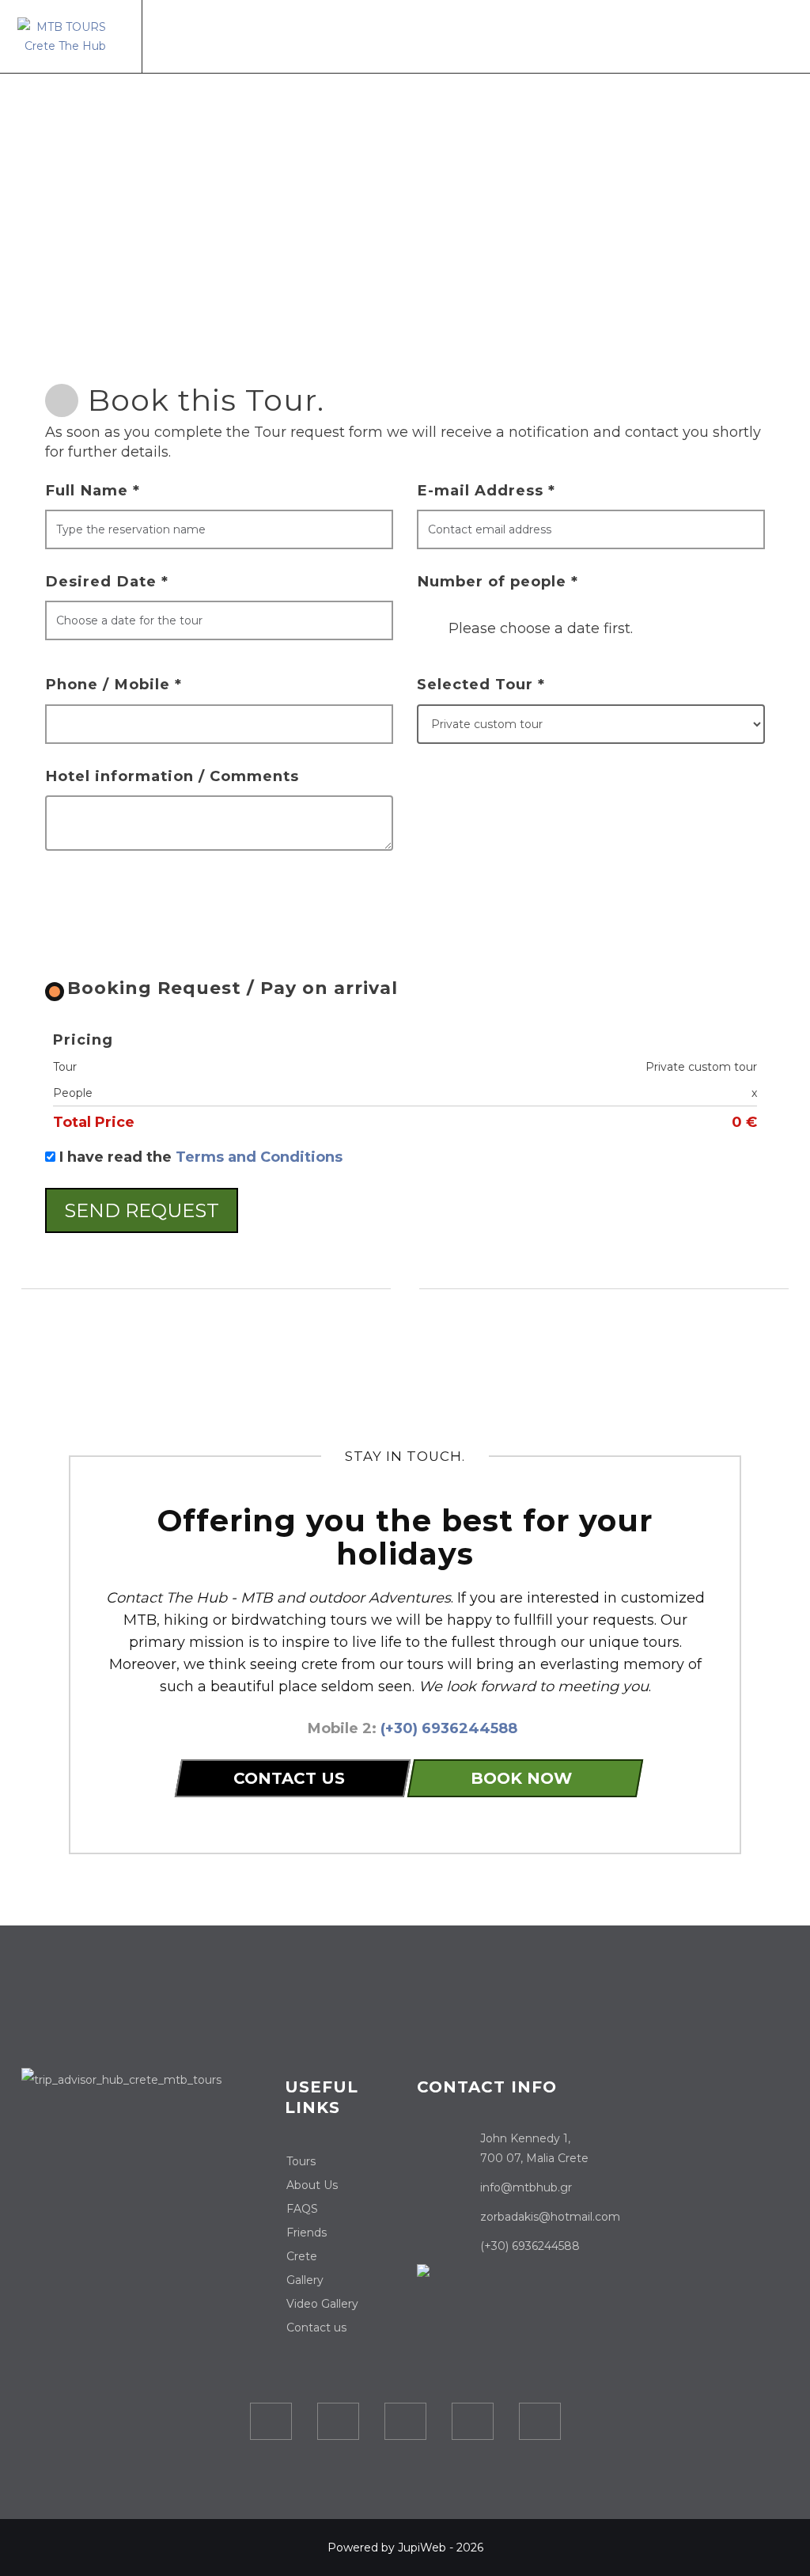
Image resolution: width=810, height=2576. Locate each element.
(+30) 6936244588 (449, 1728)
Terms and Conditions (259, 1157)
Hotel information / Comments (172, 776)
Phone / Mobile (114, 684)
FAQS (302, 2209)
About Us (545, 42)
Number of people (498, 581)
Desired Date (107, 581)
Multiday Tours (414, 42)
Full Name (93, 490)
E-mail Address (486, 490)
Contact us (729, 42)
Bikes (489, 42)
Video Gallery (322, 2304)
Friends (307, 2233)
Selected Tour (481, 684)
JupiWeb (422, 2548)
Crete (603, 42)
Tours (336, 42)
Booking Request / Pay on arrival (233, 988)
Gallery (657, 42)
